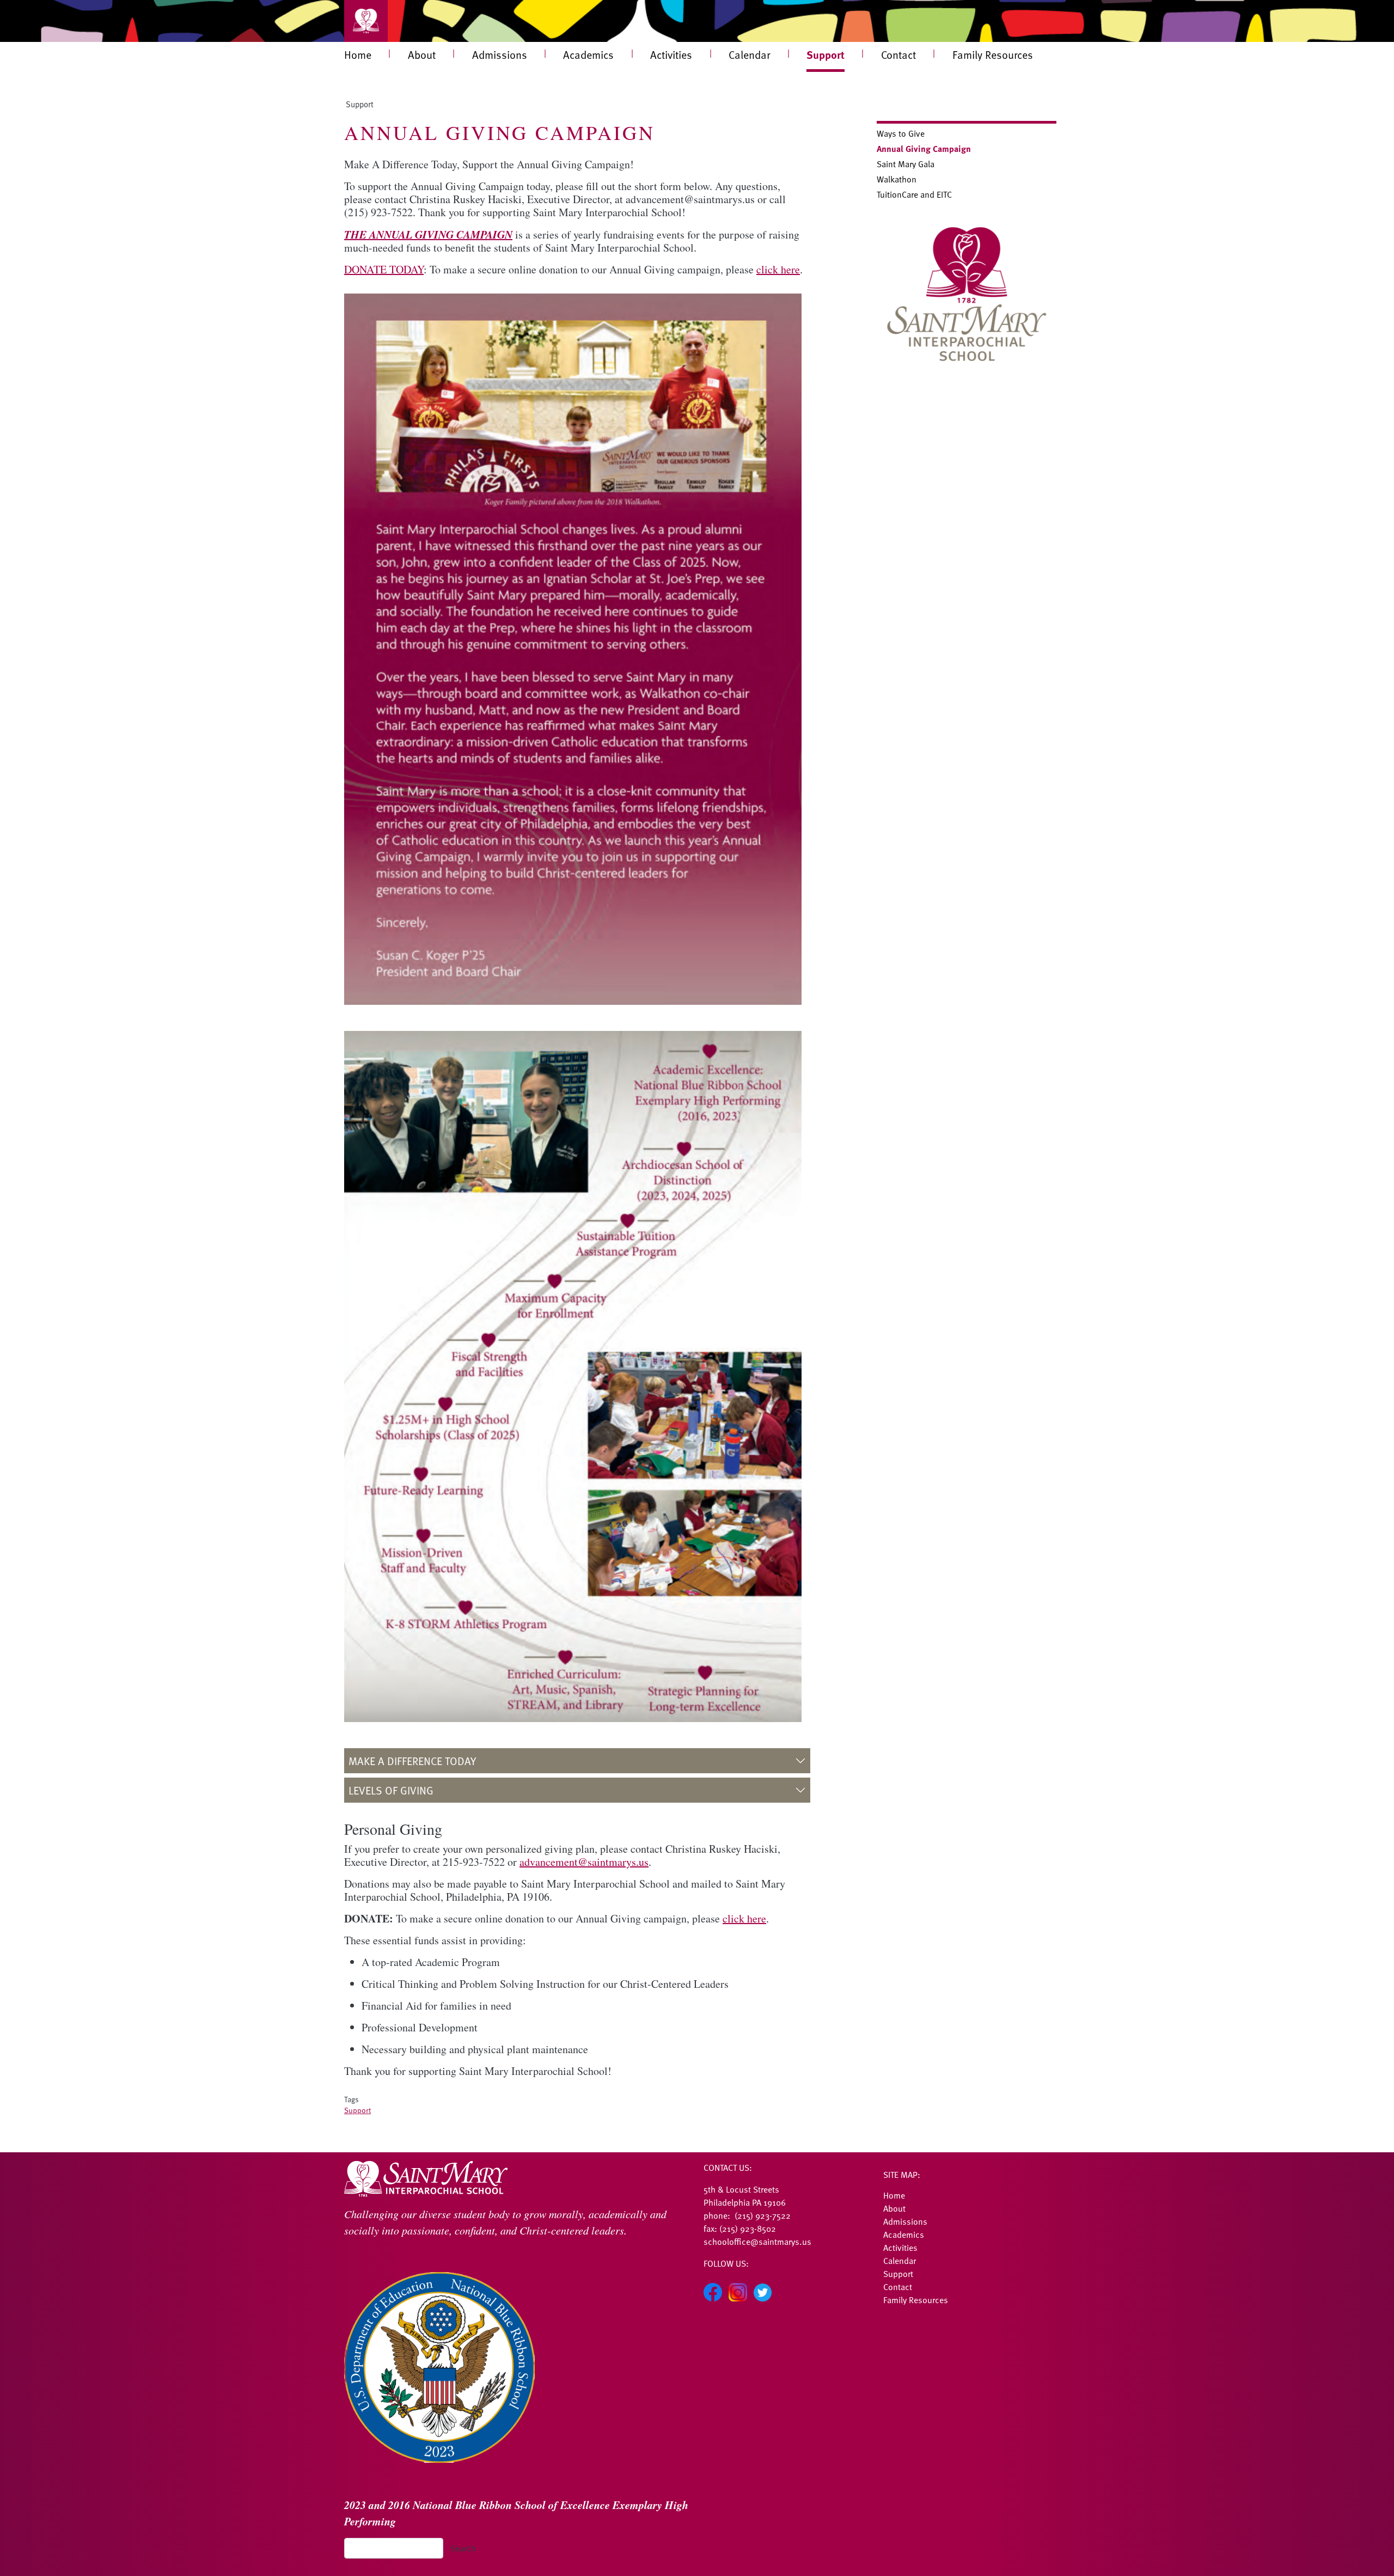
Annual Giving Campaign (924, 148)
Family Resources (993, 54)
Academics (588, 54)
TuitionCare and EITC (914, 194)
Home (358, 54)
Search (463, 2548)
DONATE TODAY (384, 269)
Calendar (749, 54)
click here (778, 269)
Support (826, 54)
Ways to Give (901, 133)
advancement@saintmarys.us (584, 1862)
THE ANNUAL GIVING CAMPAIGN (428, 234)
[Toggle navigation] (366, 21)
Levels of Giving (391, 1790)
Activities (671, 54)
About (422, 54)
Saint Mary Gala (906, 164)
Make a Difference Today (412, 1761)
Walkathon (897, 179)
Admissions (500, 54)
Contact (898, 54)
